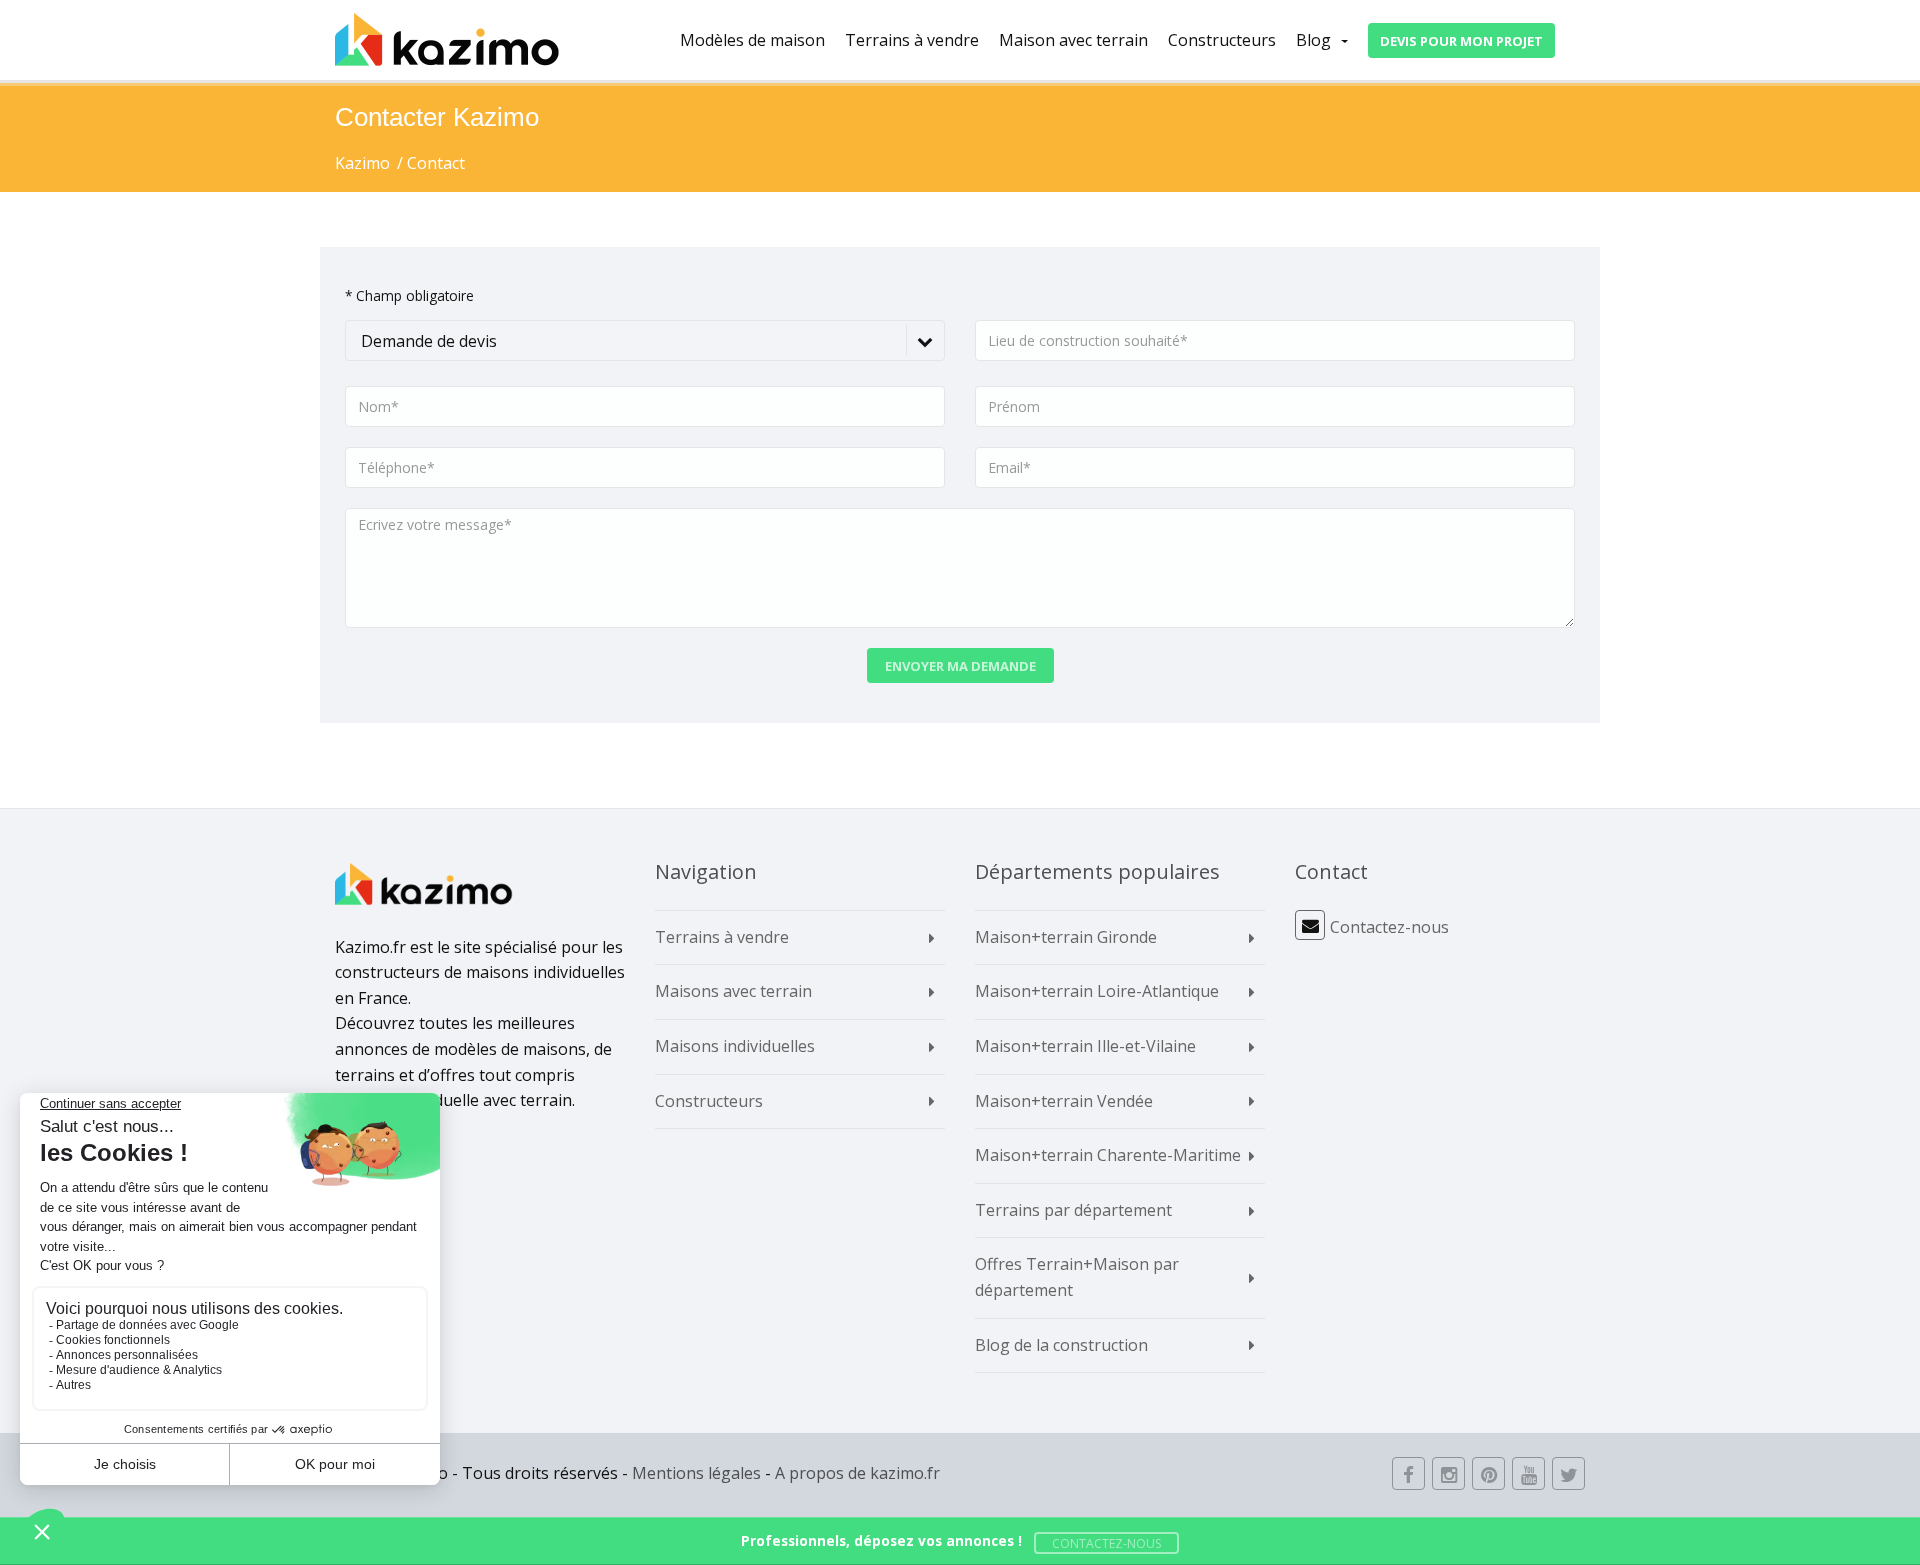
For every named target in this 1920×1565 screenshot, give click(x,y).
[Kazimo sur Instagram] (1448, 1473)
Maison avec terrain (1073, 40)
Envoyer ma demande (960, 666)
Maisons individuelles (735, 1046)
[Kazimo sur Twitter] (1568, 1473)
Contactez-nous (1389, 927)
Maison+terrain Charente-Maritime (1108, 1155)
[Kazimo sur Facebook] (1408, 1473)
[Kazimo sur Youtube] (1528, 1473)
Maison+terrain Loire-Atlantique (1097, 991)
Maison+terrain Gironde (1066, 937)
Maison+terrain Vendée (1064, 1101)
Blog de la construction (1061, 1345)
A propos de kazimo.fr (857, 1473)
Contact (436, 163)
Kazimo (362, 163)
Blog (1313, 40)
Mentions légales (696, 1473)
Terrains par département (1073, 1210)
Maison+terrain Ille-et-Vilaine (1085, 1046)
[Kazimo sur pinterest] (1488, 1473)
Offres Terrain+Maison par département (1077, 1277)
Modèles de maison (752, 40)
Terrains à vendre (912, 40)
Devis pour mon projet (1461, 41)
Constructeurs (1222, 40)
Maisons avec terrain (733, 991)
